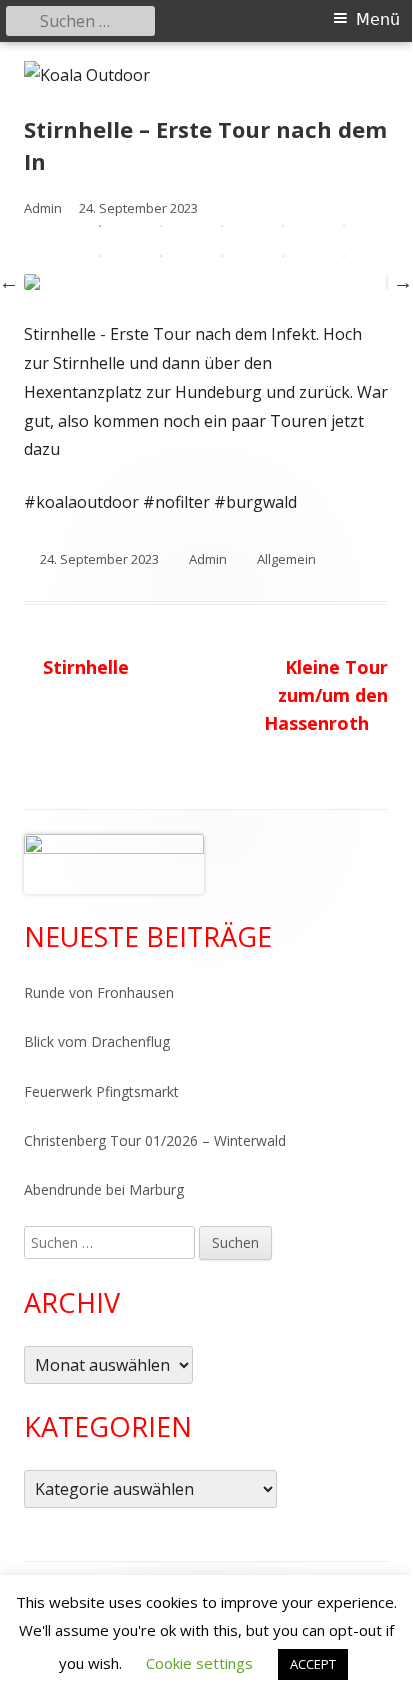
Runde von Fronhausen (99, 992)
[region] (114, 864)
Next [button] (403, 282)
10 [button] (344, 256)
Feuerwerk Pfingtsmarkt (101, 1091)
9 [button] (283, 256)
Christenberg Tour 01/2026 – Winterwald (155, 1140)
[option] (206, 282)
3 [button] (222, 226)
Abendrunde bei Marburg (104, 1189)
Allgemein (286, 559)
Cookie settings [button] (199, 1663)
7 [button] (161, 256)
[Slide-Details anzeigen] (114, 864)
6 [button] (100, 256)
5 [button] (344, 226)
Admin (208, 559)
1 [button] (100, 226)
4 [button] (283, 226)
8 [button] (222, 256)
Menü (378, 19)
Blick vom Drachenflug (97, 1041)
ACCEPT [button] (313, 1664)
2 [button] (161, 226)
